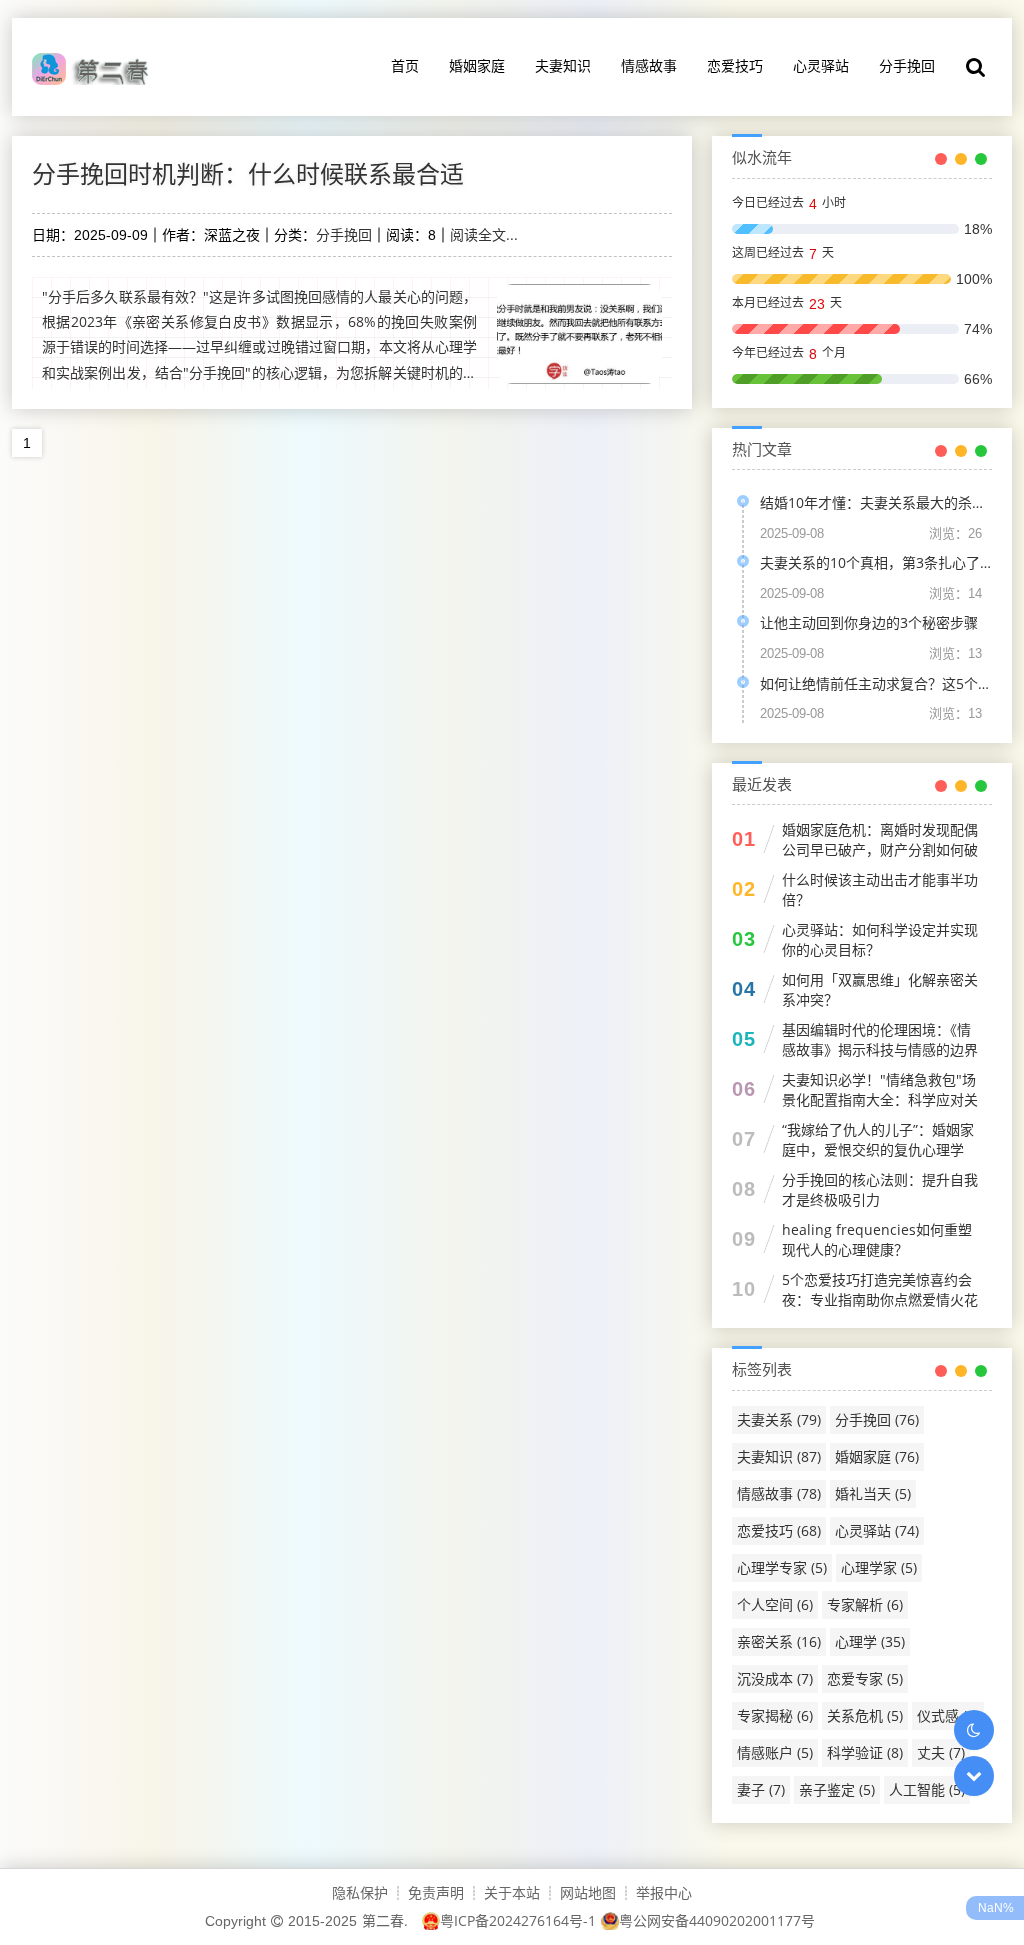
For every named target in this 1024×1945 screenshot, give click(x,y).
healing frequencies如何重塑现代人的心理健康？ (877, 1239)
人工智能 (927, 1789)
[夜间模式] (974, 1730)
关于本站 (512, 1892)
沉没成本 (775, 1678)
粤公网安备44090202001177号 (717, 1920)
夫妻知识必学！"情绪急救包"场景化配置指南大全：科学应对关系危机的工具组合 (880, 1099)
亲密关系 (779, 1641)
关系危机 (865, 1715)
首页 (405, 65)
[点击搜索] (976, 67)
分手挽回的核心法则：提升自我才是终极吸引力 (880, 1189)
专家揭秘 (775, 1715)
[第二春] (95, 67)
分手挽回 (907, 65)
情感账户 (775, 1752)
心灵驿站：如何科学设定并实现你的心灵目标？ (880, 939)
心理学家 (879, 1567)
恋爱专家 (865, 1678)
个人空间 (775, 1604)
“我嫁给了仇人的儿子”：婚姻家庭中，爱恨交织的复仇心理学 (878, 1139)
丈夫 (941, 1752)
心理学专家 (782, 1567)
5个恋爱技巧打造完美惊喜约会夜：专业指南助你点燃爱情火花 (880, 1289)
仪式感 (948, 1715)
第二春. (385, 1920)
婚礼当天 (873, 1493)
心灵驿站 (821, 65)
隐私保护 (360, 1892)
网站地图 (588, 1892)
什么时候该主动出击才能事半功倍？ (880, 889)
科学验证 (865, 1752)
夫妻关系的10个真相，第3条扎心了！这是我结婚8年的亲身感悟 (876, 562)
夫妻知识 (563, 65)
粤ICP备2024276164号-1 (518, 1920)
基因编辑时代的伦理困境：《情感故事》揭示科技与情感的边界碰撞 (880, 1049)
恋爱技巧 (735, 65)
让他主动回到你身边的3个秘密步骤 (869, 622)
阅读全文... (484, 234)
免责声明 (436, 1892)
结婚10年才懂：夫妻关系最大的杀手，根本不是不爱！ (876, 502)
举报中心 (664, 1892)
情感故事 (649, 65)
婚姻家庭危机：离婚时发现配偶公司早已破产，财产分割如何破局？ (880, 849)
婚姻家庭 (477, 65)
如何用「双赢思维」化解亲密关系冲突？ (880, 989)
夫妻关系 (779, 1419)
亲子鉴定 (837, 1789)
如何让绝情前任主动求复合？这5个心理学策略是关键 (876, 683)
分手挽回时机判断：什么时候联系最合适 (248, 173)
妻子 (761, 1789)
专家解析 (865, 1604)
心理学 (870, 1641)
